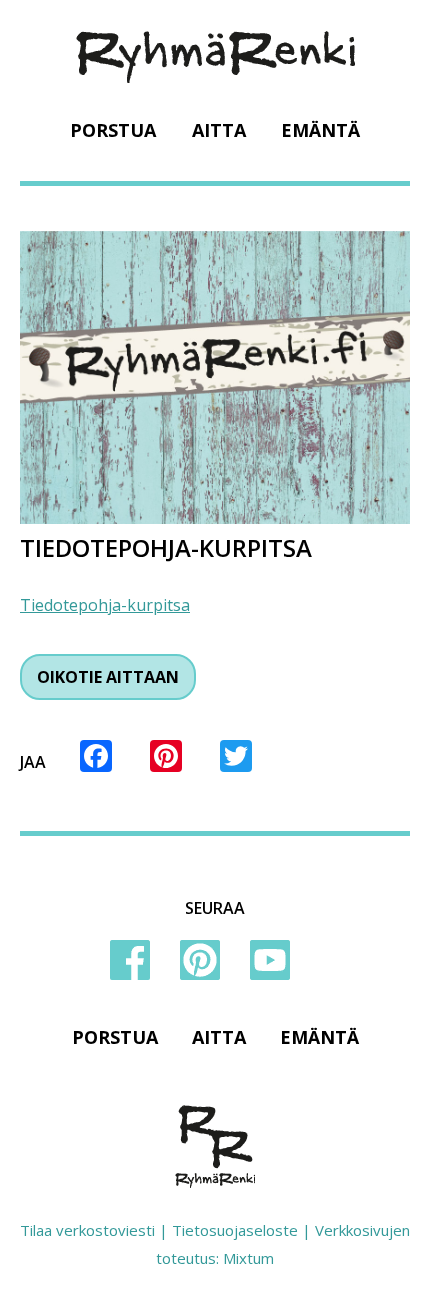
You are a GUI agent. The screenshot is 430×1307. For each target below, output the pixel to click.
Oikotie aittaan (108, 677)
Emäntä (320, 130)
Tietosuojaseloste (235, 1230)
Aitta (219, 130)
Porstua (113, 130)
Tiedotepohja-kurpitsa (105, 605)
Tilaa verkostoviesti (87, 1230)
